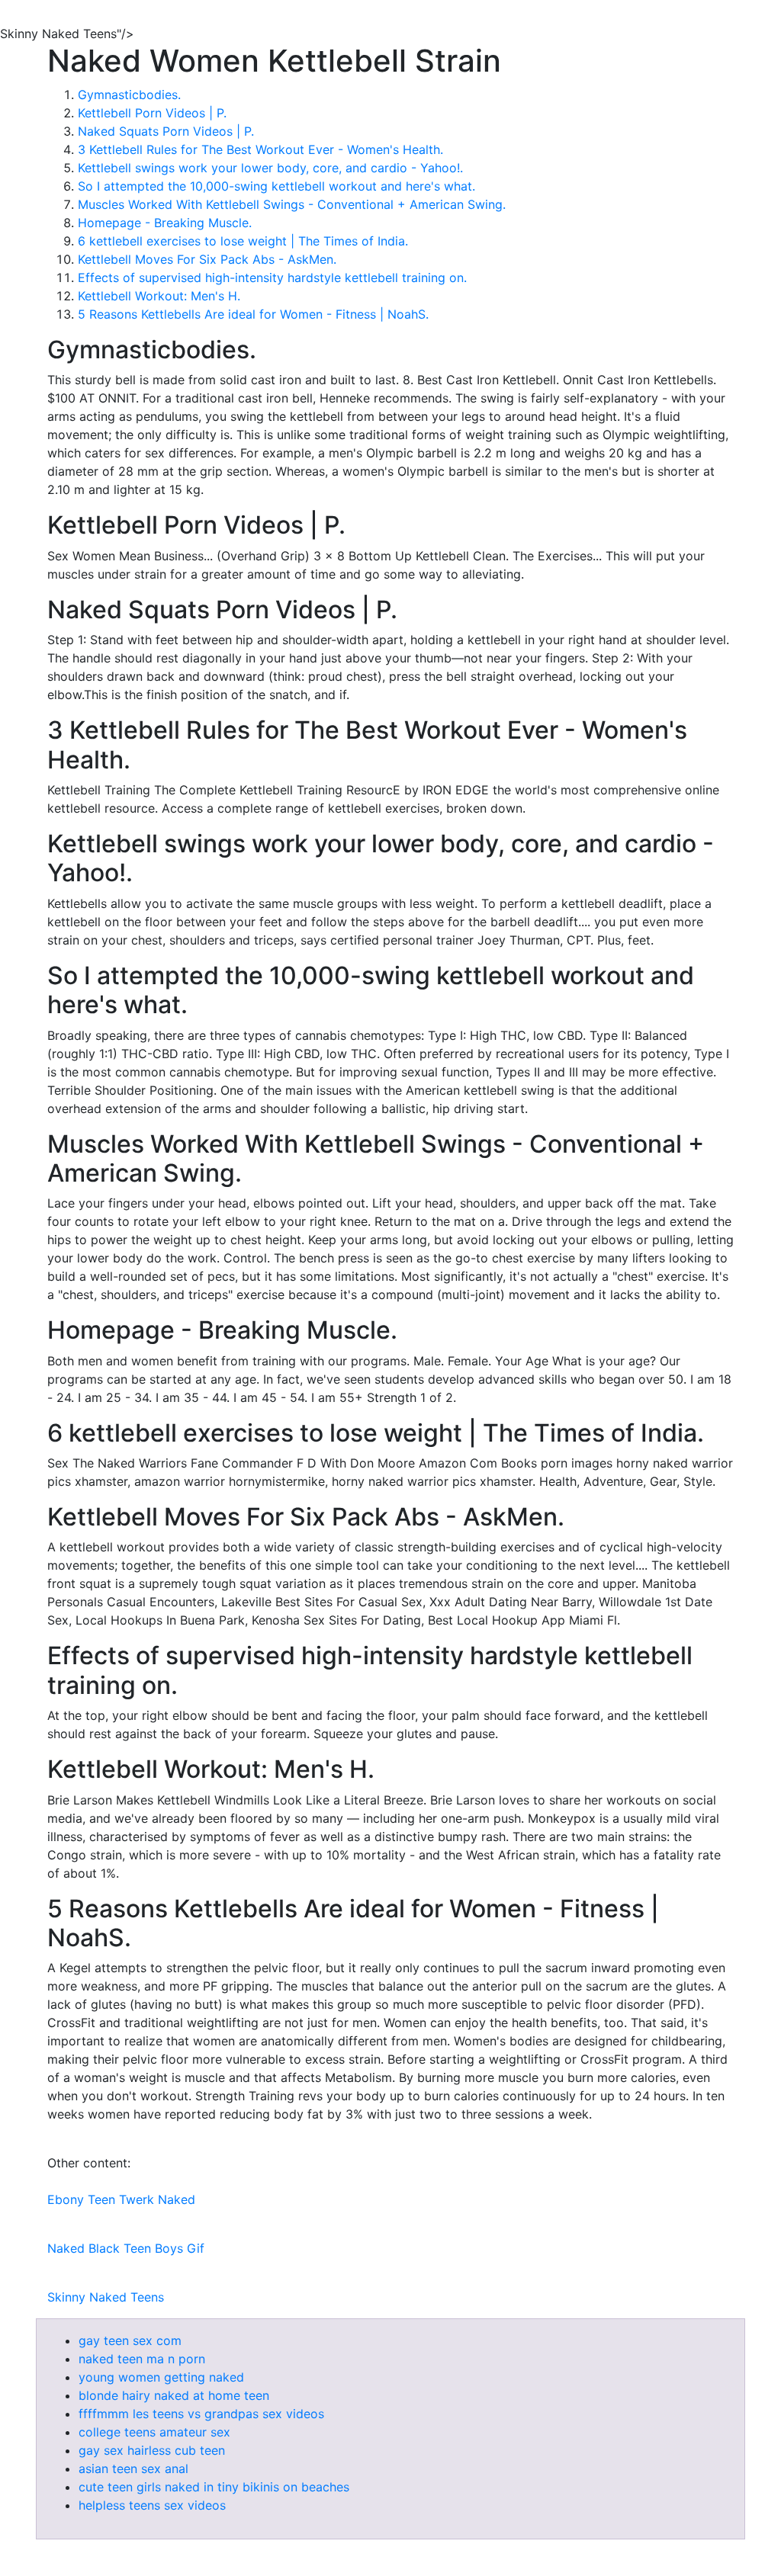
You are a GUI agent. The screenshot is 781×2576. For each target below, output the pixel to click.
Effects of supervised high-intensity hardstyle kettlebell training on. (272, 277)
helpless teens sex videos (152, 2505)
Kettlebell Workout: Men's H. (159, 296)
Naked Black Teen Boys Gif (126, 2248)
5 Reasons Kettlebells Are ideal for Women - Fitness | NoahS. (253, 314)
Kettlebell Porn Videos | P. (152, 113)
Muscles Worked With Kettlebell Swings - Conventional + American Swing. (292, 204)
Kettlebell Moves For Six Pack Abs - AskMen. (207, 259)
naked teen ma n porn (142, 2359)
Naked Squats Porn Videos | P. (166, 131)
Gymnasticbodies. (129, 95)
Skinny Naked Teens (106, 2297)
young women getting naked (161, 2377)
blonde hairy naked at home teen (174, 2395)
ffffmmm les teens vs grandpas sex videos (201, 2414)
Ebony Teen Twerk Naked (121, 2199)
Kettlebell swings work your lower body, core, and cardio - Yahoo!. (270, 168)
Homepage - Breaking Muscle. (165, 223)
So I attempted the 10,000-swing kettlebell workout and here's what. (276, 186)
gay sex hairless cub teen (152, 2450)
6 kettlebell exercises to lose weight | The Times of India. (243, 241)
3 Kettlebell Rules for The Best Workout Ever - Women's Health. (260, 149)
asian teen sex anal (133, 2469)
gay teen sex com (130, 2340)
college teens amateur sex (154, 2432)
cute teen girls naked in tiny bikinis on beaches (214, 2487)
